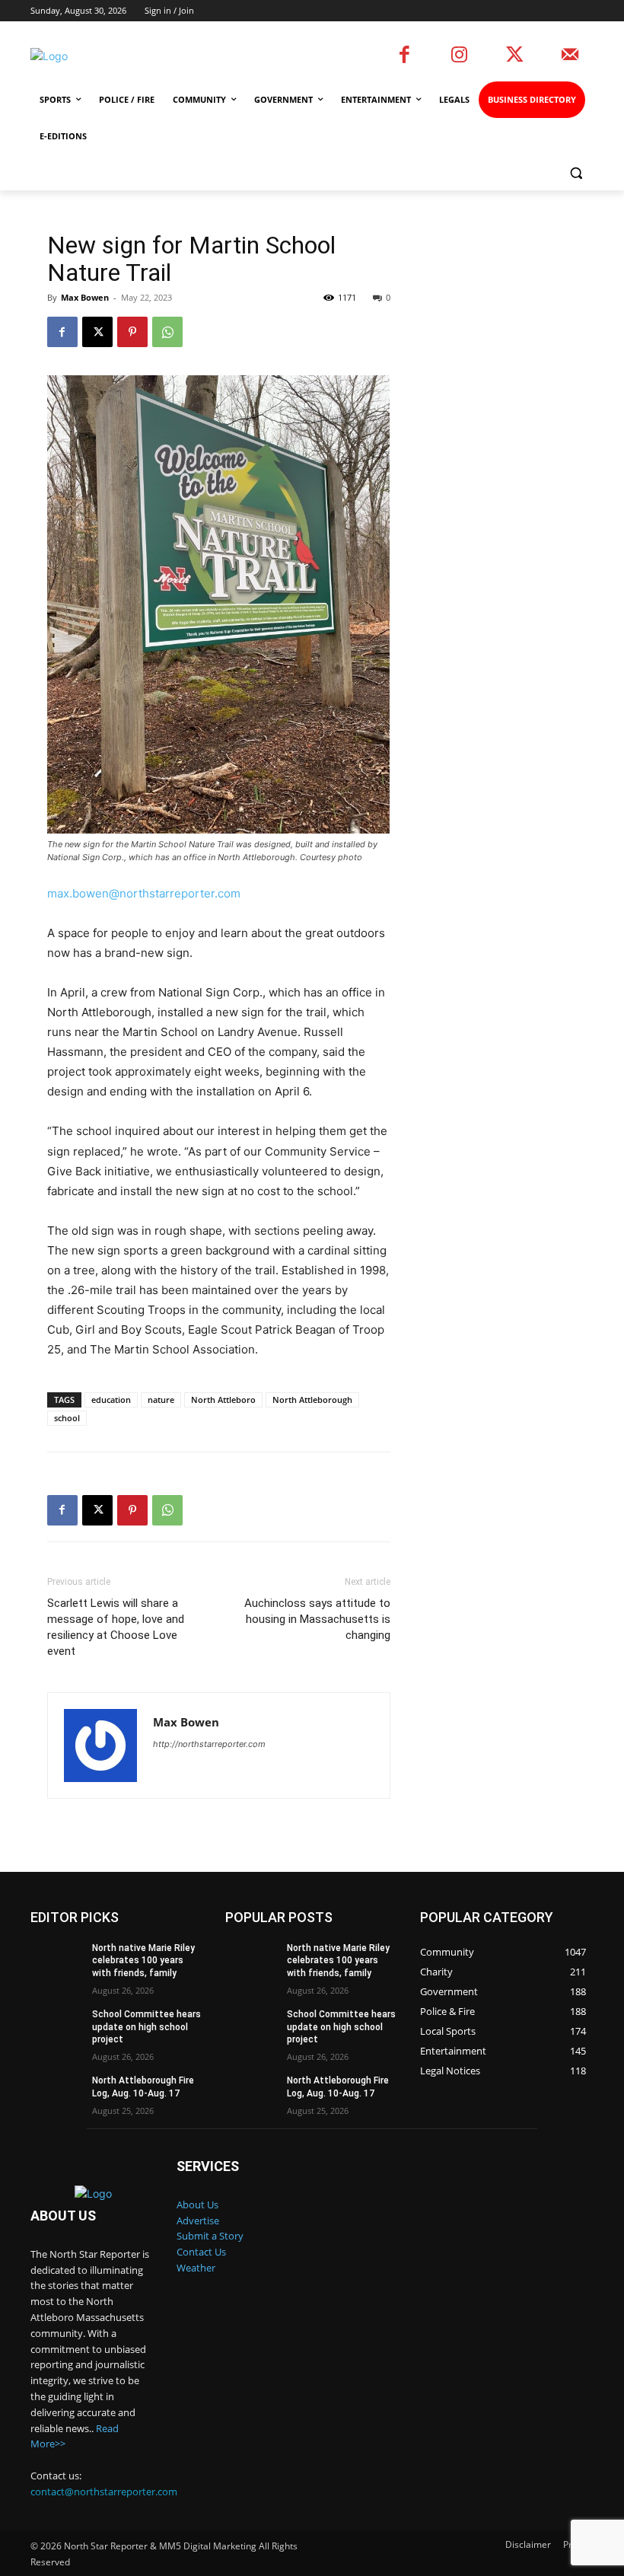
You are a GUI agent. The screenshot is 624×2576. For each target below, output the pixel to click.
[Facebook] (404, 56)
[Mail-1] (570, 56)
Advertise (198, 2221)
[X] (97, 332)
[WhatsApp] (167, 332)
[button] (576, 173)
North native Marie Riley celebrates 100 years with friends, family (143, 1961)
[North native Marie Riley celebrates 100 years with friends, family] (56, 1960)
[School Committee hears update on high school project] (56, 2026)
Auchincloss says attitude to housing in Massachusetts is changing (317, 1619)
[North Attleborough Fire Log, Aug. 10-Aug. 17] (56, 2093)
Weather (196, 2268)
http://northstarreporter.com (209, 1744)
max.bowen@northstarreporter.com (144, 893)
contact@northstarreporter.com (104, 2492)
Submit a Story (210, 2236)
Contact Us (201, 2252)
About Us (197, 2205)
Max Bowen (85, 297)
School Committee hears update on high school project (146, 2027)
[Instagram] (460, 56)
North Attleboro (223, 1400)
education (111, 1400)
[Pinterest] (132, 332)
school (67, 1418)
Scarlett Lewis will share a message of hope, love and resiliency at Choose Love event (116, 1627)
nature (161, 1400)
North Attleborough (312, 1400)
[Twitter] (515, 56)
